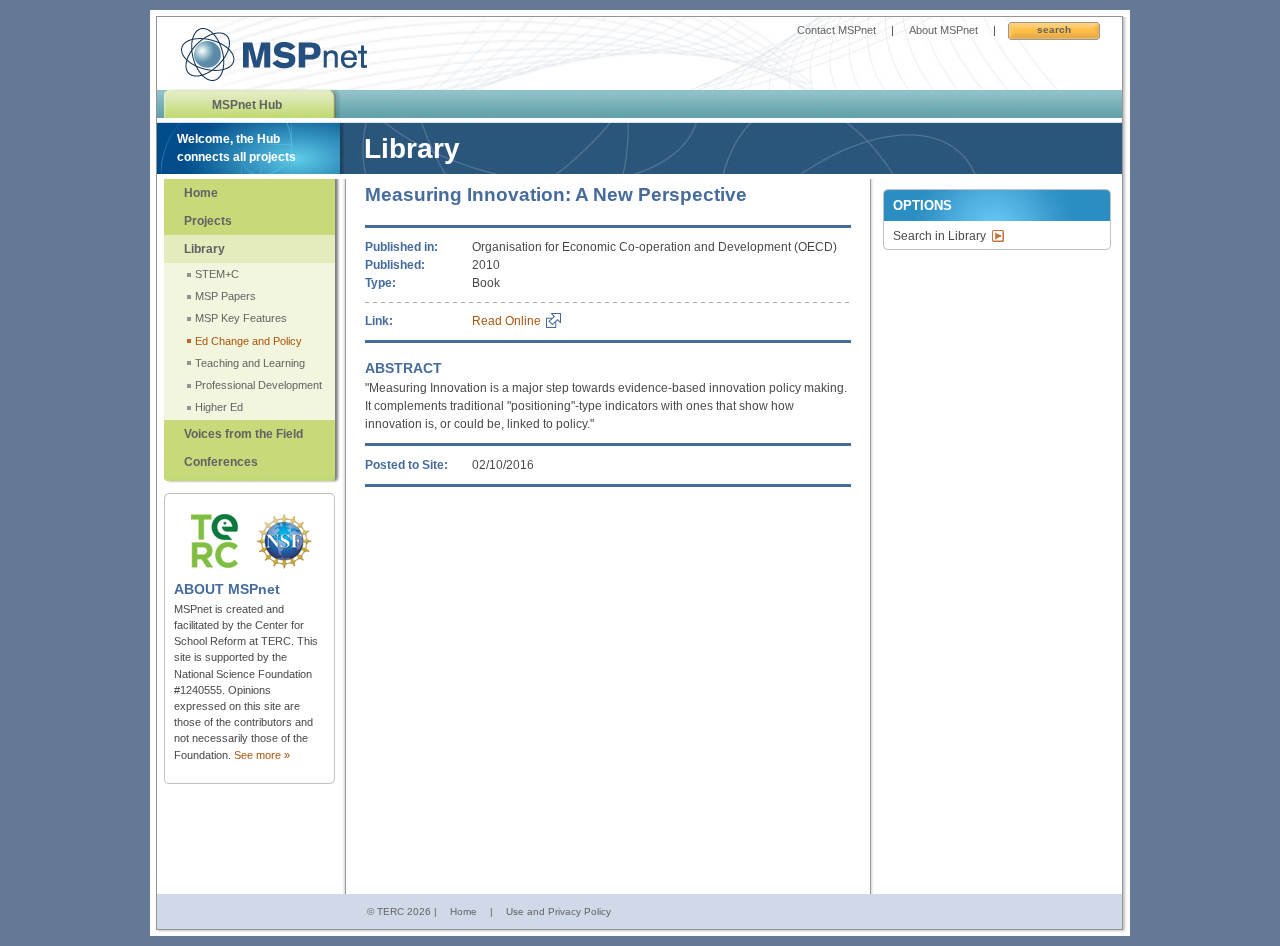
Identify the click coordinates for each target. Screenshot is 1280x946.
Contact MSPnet (836, 30)
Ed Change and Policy (248, 341)
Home (201, 193)
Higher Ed (219, 407)
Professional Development (258, 385)
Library (204, 249)
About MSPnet (943, 30)
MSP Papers (225, 296)
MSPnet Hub (247, 105)
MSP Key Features (241, 318)
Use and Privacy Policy (558, 911)
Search (1054, 29)
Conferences (221, 462)
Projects (208, 221)
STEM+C (217, 274)
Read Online (506, 321)
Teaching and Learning (250, 363)
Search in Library (939, 236)
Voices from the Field (243, 434)
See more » (262, 755)
